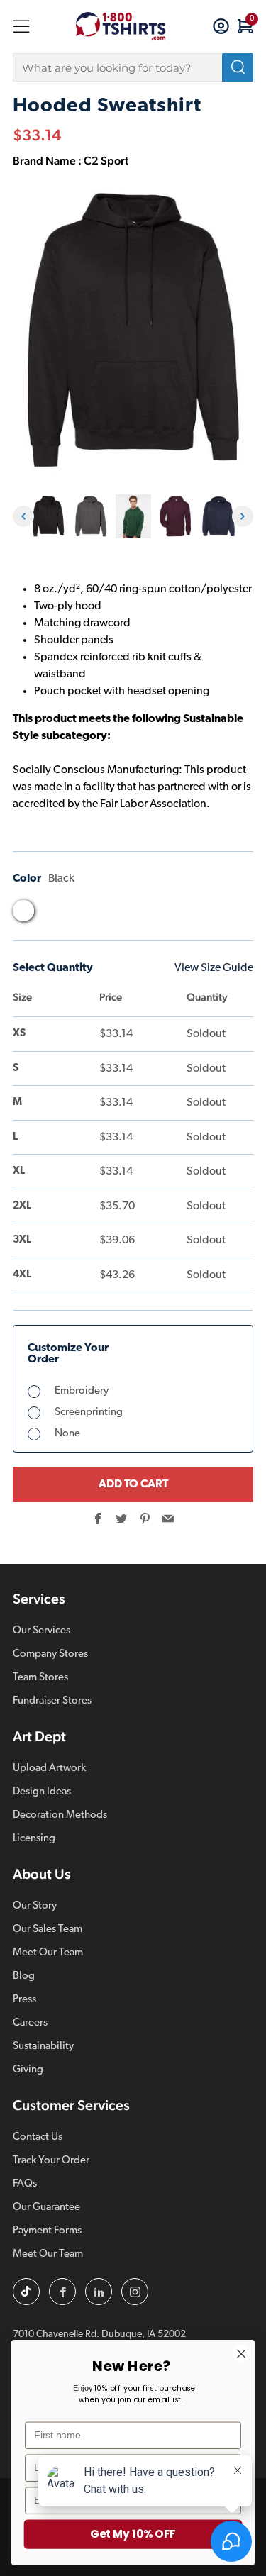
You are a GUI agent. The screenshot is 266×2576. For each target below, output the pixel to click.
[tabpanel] (48, 517)
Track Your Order (51, 2161)
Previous (23, 516)
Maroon (104, 914)
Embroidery (82, 1391)
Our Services (41, 1631)
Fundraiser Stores (52, 1701)
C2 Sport (106, 161)
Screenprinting (89, 1412)
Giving (28, 2070)
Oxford (158, 914)
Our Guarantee (46, 2208)
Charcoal (50, 914)
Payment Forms (47, 2231)
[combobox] (133, 67)
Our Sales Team (48, 1930)
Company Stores (50, 1654)
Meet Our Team (48, 1953)
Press (24, 2000)
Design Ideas (42, 1792)
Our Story (35, 1906)
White (239, 914)
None (67, 1434)
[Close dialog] (242, 2354)
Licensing (34, 1839)
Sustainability (43, 2047)
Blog (24, 1976)
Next (243, 516)
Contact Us (38, 2137)
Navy (131, 914)
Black (23, 911)
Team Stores (40, 1678)
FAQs (25, 2184)
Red (185, 914)
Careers (30, 2023)
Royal (212, 914)
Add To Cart (133, 1484)
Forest (77, 914)
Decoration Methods (60, 1815)
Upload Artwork (49, 1769)
